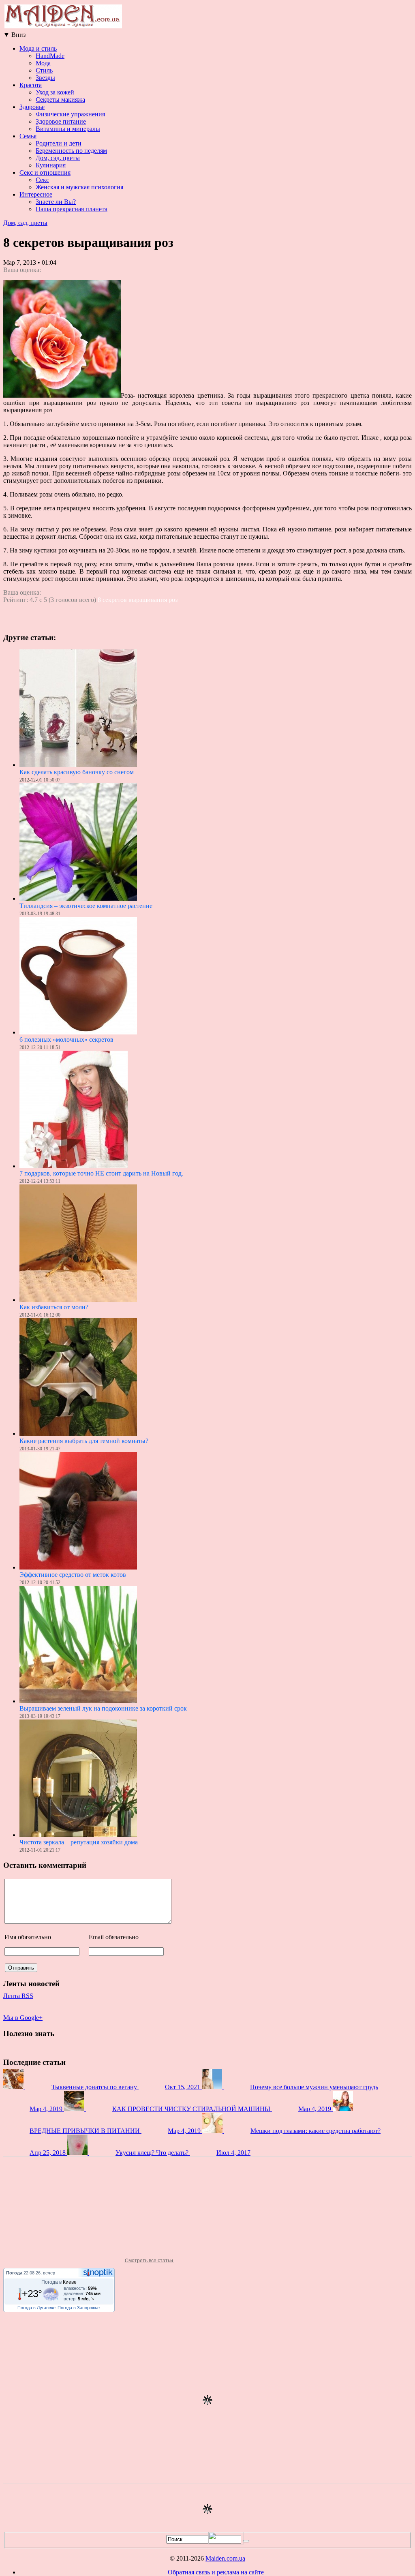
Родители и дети (59, 143)
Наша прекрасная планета (72, 209)
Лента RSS (18, 1996)
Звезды (45, 78)
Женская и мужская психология (79, 187)
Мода (43, 63)
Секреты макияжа (60, 100)
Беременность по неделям (71, 151)
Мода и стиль (38, 48)
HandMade (50, 56)
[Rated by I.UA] (226, 2542)
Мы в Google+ (23, 2018)
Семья (28, 136)
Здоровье (32, 107)
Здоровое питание (61, 121)
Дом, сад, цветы (58, 158)
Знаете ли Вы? (56, 202)
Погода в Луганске (36, 2308)
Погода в (59, 2282)
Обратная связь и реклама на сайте (216, 2572)
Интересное (36, 194)
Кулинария (51, 165)
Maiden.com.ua (225, 2558)
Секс (42, 180)
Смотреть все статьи (150, 2261)
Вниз (14, 35)
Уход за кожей (55, 92)
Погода (14, 2273)
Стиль (44, 70)
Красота (31, 85)
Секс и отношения (45, 172)
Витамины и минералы (68, 129)
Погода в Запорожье (79, 2308)
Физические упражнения (70, 114)
